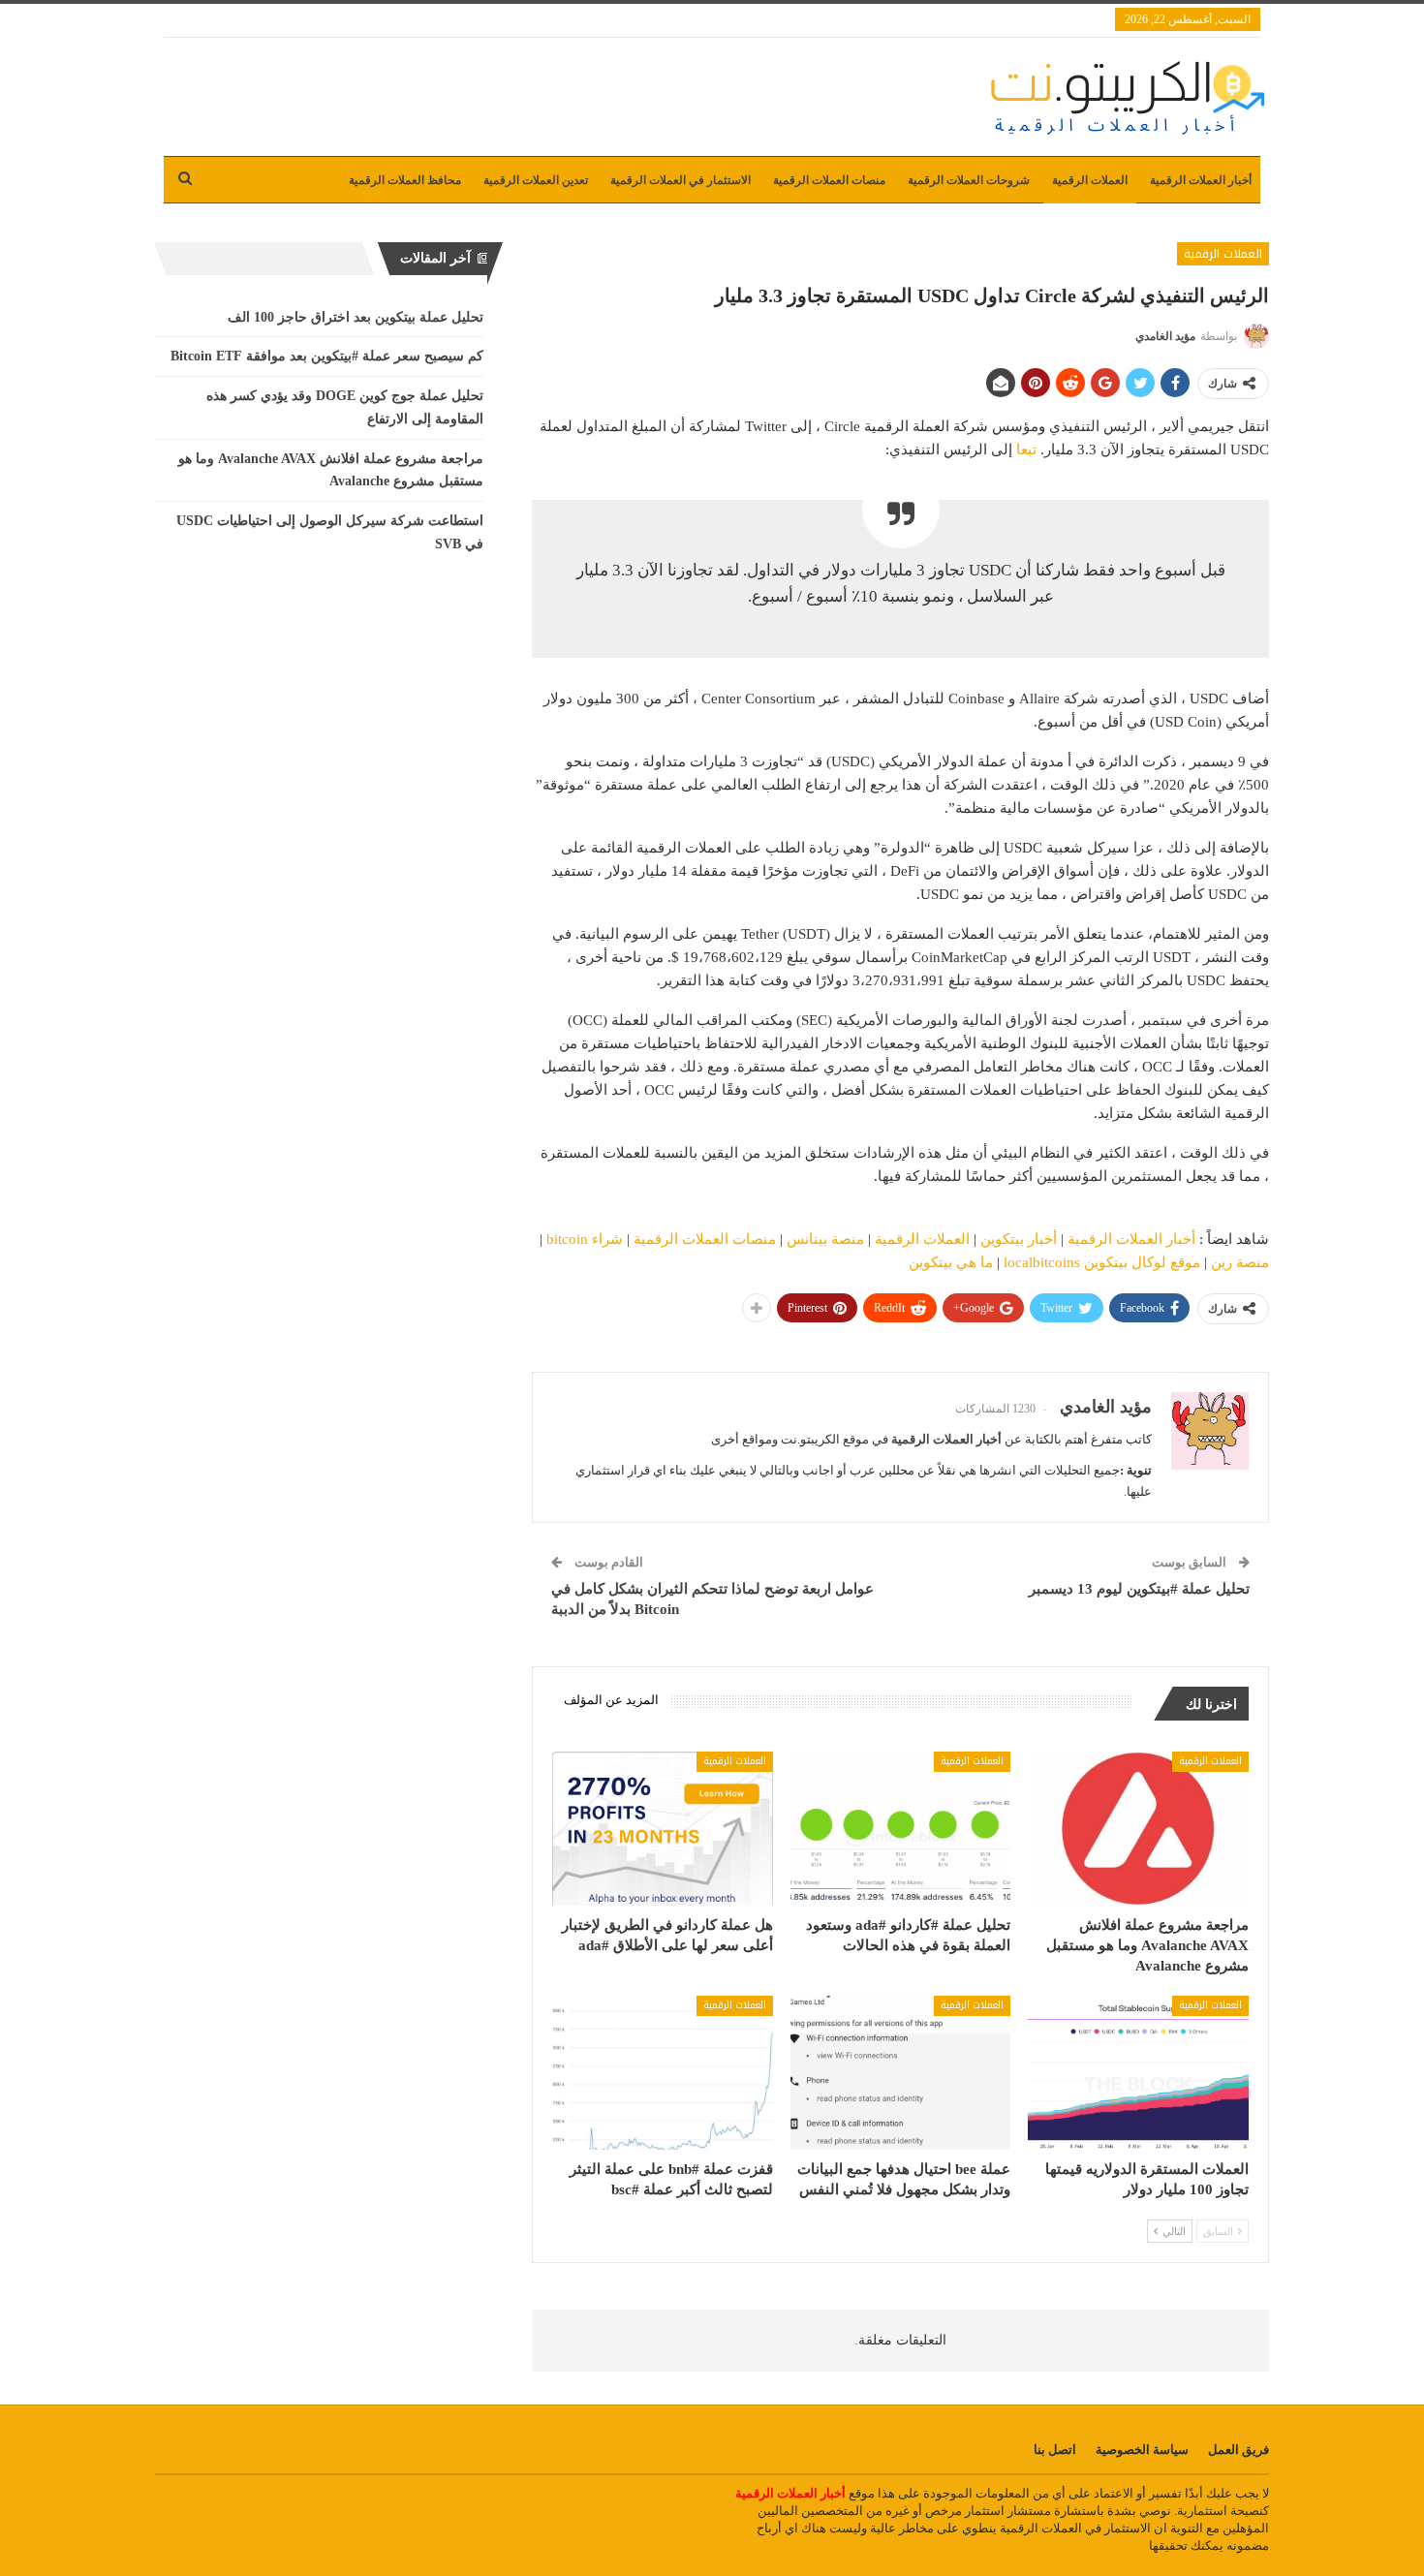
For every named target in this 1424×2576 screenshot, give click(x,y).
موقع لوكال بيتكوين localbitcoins (1102, 1262)
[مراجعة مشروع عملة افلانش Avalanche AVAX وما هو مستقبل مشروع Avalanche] (1138, 1829)
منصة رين (1240, 1262)
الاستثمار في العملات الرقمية (681, 180)
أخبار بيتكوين (1019, 1239)
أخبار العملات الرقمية (1201, 180)
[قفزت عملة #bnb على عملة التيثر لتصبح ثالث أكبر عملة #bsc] (663, 2073)
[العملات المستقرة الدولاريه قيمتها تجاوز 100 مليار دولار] (1138, 2073)
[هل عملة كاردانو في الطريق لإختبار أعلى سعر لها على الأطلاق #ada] (663, 1829)
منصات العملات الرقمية (829, 180)
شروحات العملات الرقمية (969, 180)
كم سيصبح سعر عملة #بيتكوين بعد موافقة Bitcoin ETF (327, 356)
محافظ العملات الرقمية (405, 180)
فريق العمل (1238, 2450)
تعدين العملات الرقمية (536, 180)
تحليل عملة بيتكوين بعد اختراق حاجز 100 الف (356, 317)
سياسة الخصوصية (1142, 2450)
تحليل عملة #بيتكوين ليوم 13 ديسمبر (1139, 1589)
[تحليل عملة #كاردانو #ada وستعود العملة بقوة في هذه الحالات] (901, 1829)
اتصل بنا (1055, 2450)
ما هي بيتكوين (951, 1262)
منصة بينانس (825, 1239)
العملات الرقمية (1090, 180)
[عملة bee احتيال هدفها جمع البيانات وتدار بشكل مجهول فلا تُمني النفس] (901, 2073)
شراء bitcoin (585, 1239)
